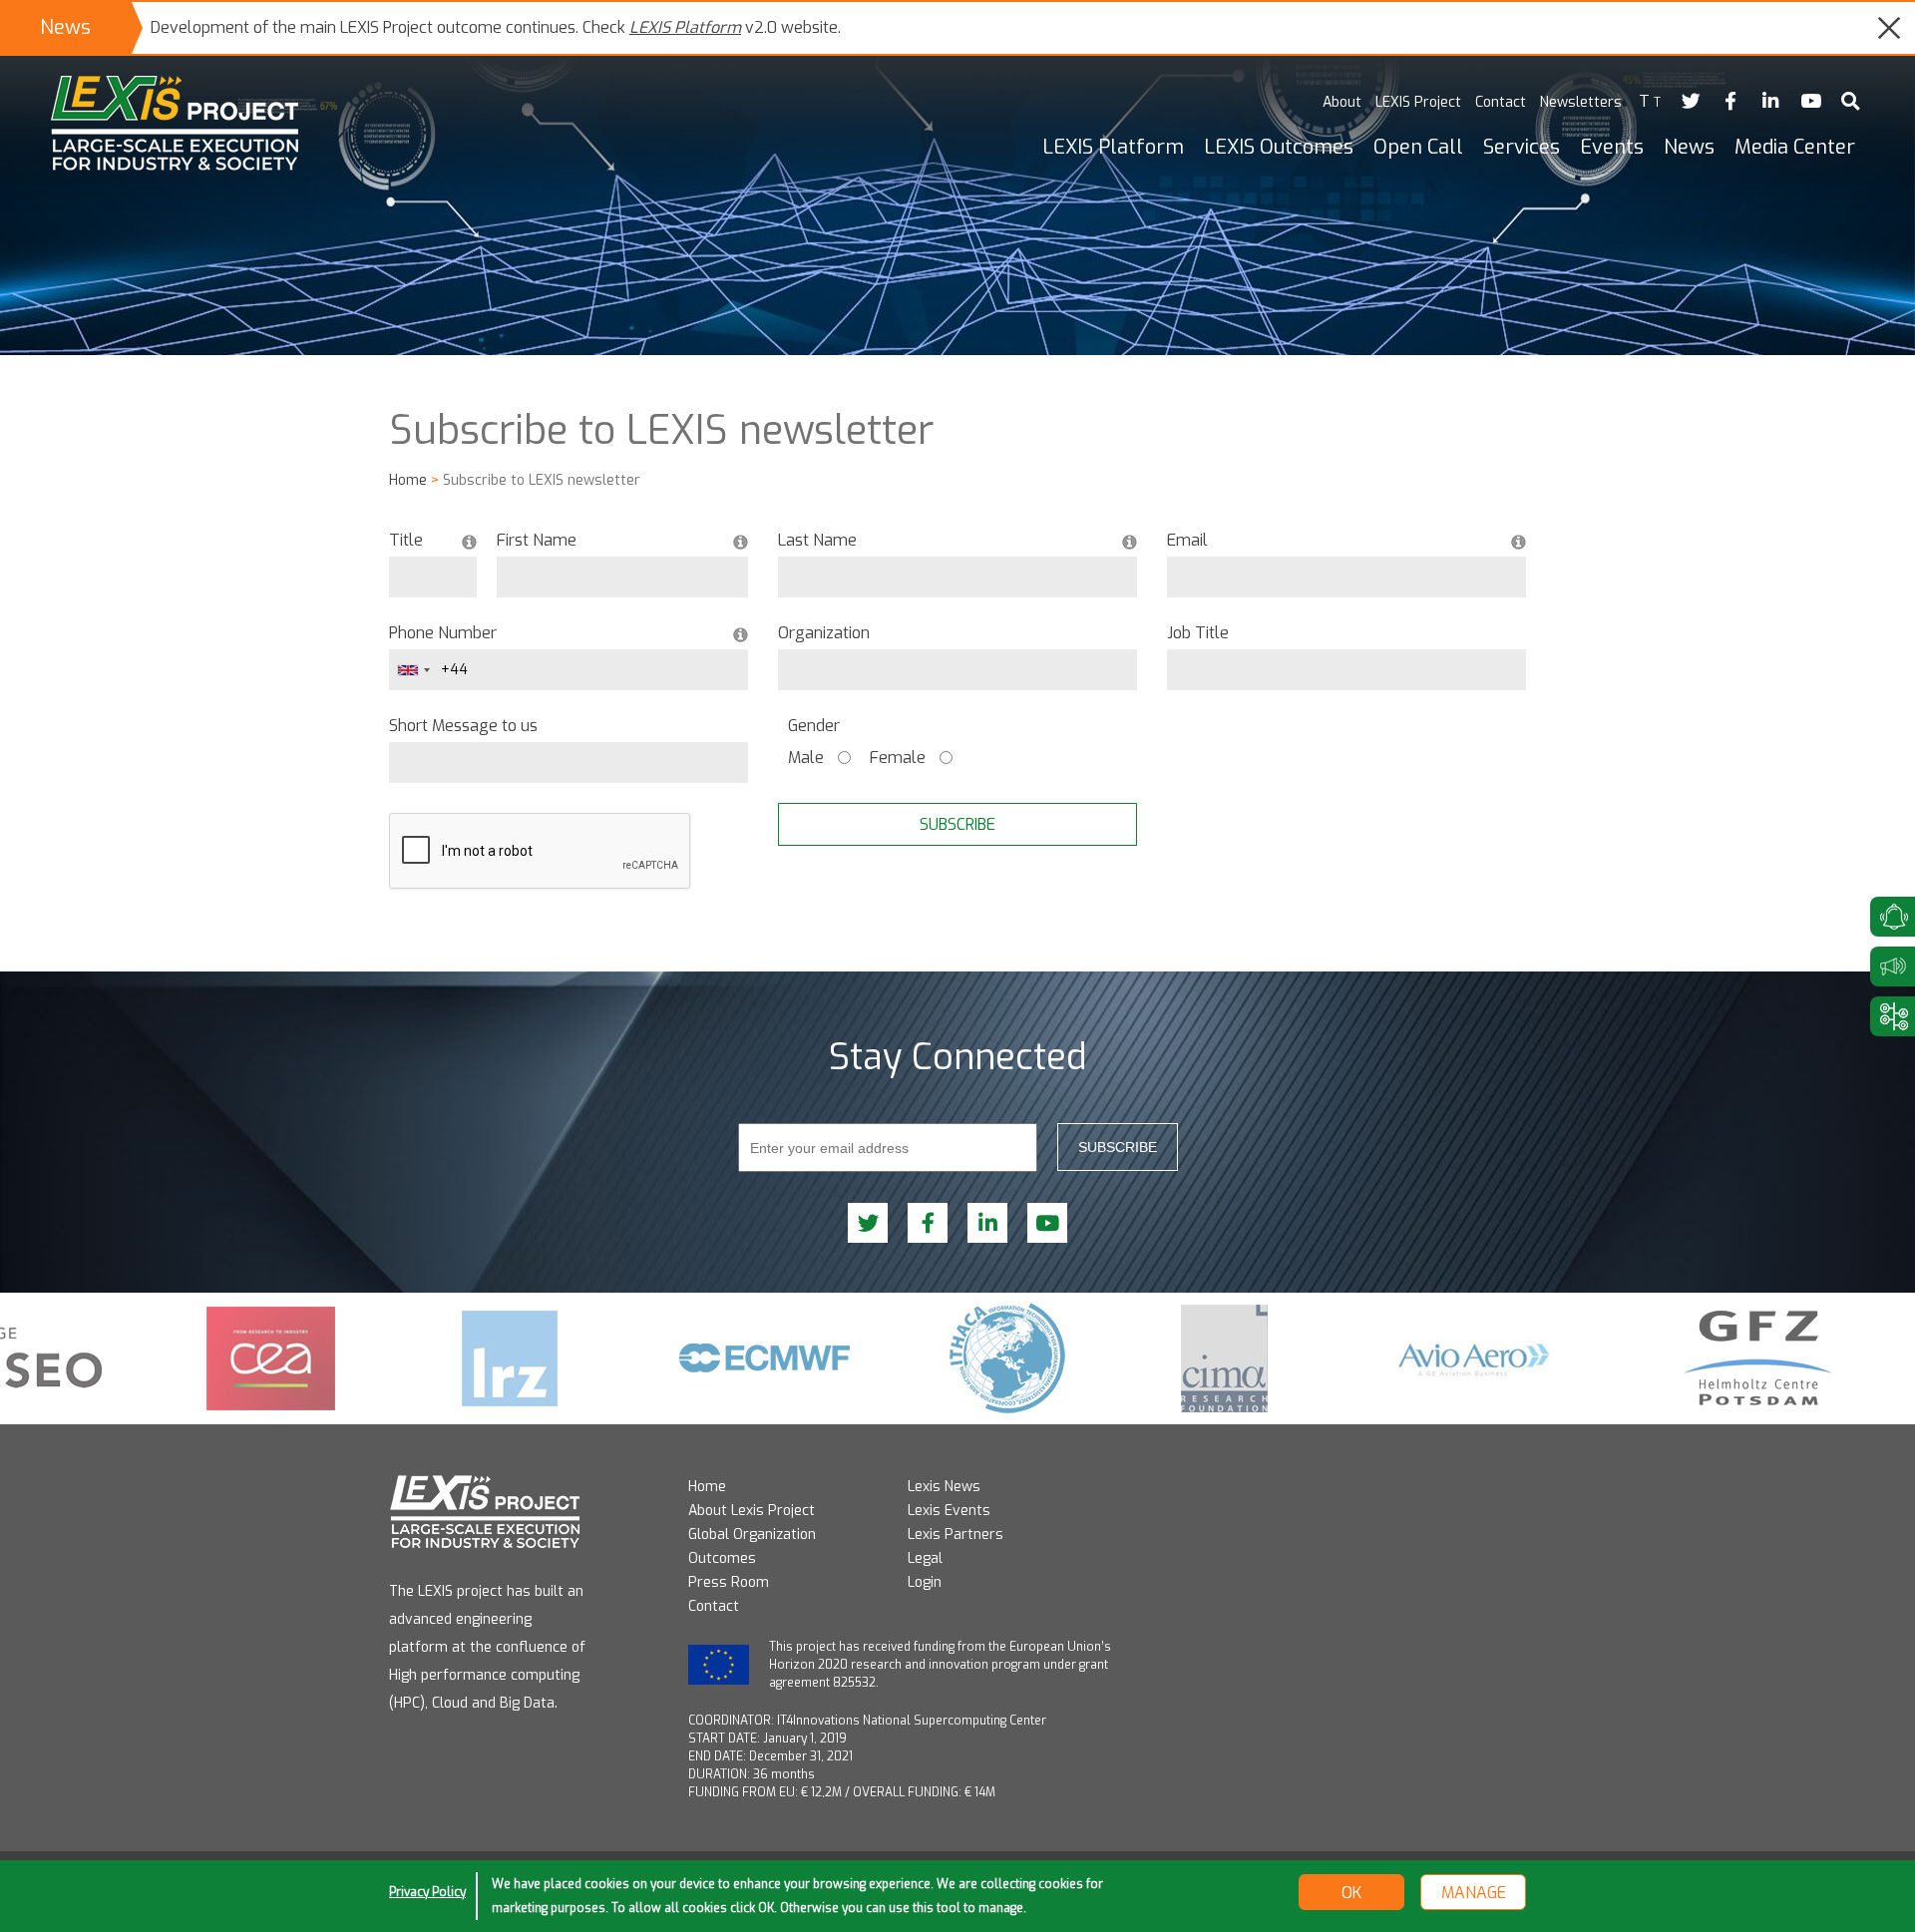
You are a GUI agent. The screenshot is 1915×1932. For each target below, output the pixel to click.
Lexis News (944, 1487)
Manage (1474, 1893)
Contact (1501, 102)
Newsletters (1581, 102)
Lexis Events (949, 1511)
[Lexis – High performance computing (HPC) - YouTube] (1810, 102)
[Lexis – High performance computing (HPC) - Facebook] (1730, 102)
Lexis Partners (956, 1535)
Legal (925, 1558)
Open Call (1418, 147)
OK (1351, 1893)
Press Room (729, 1582)
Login (925, 1582)
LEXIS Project (1418, 102)
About (1342, 102)
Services (1522, 147)
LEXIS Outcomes (1279, 147)
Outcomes (722, 1558)
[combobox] (413, 670)
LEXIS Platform (685, 27)
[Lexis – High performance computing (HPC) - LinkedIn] (1770, 102)
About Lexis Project (752, 1511)
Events (1612, 147)
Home (408, 480)
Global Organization (752, 1535)
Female (898, 758)
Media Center (1795, 147)
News (1689, 147)
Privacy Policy (427, 1892)
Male (806, 758)
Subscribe (1118, 1147)
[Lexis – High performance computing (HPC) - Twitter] (1691, 102)
